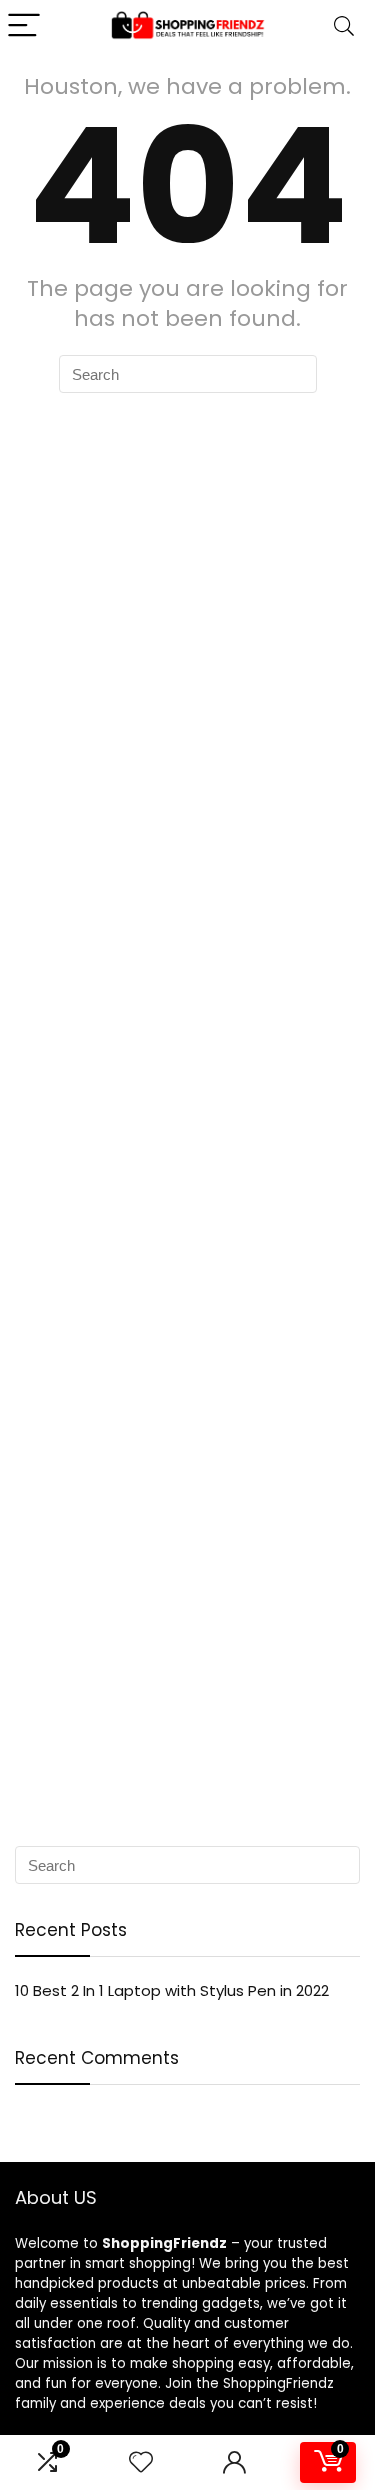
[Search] (344, 26)
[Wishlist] (141, 2462)
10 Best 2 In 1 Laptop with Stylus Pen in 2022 (172, 1990)
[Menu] (24, 26)
